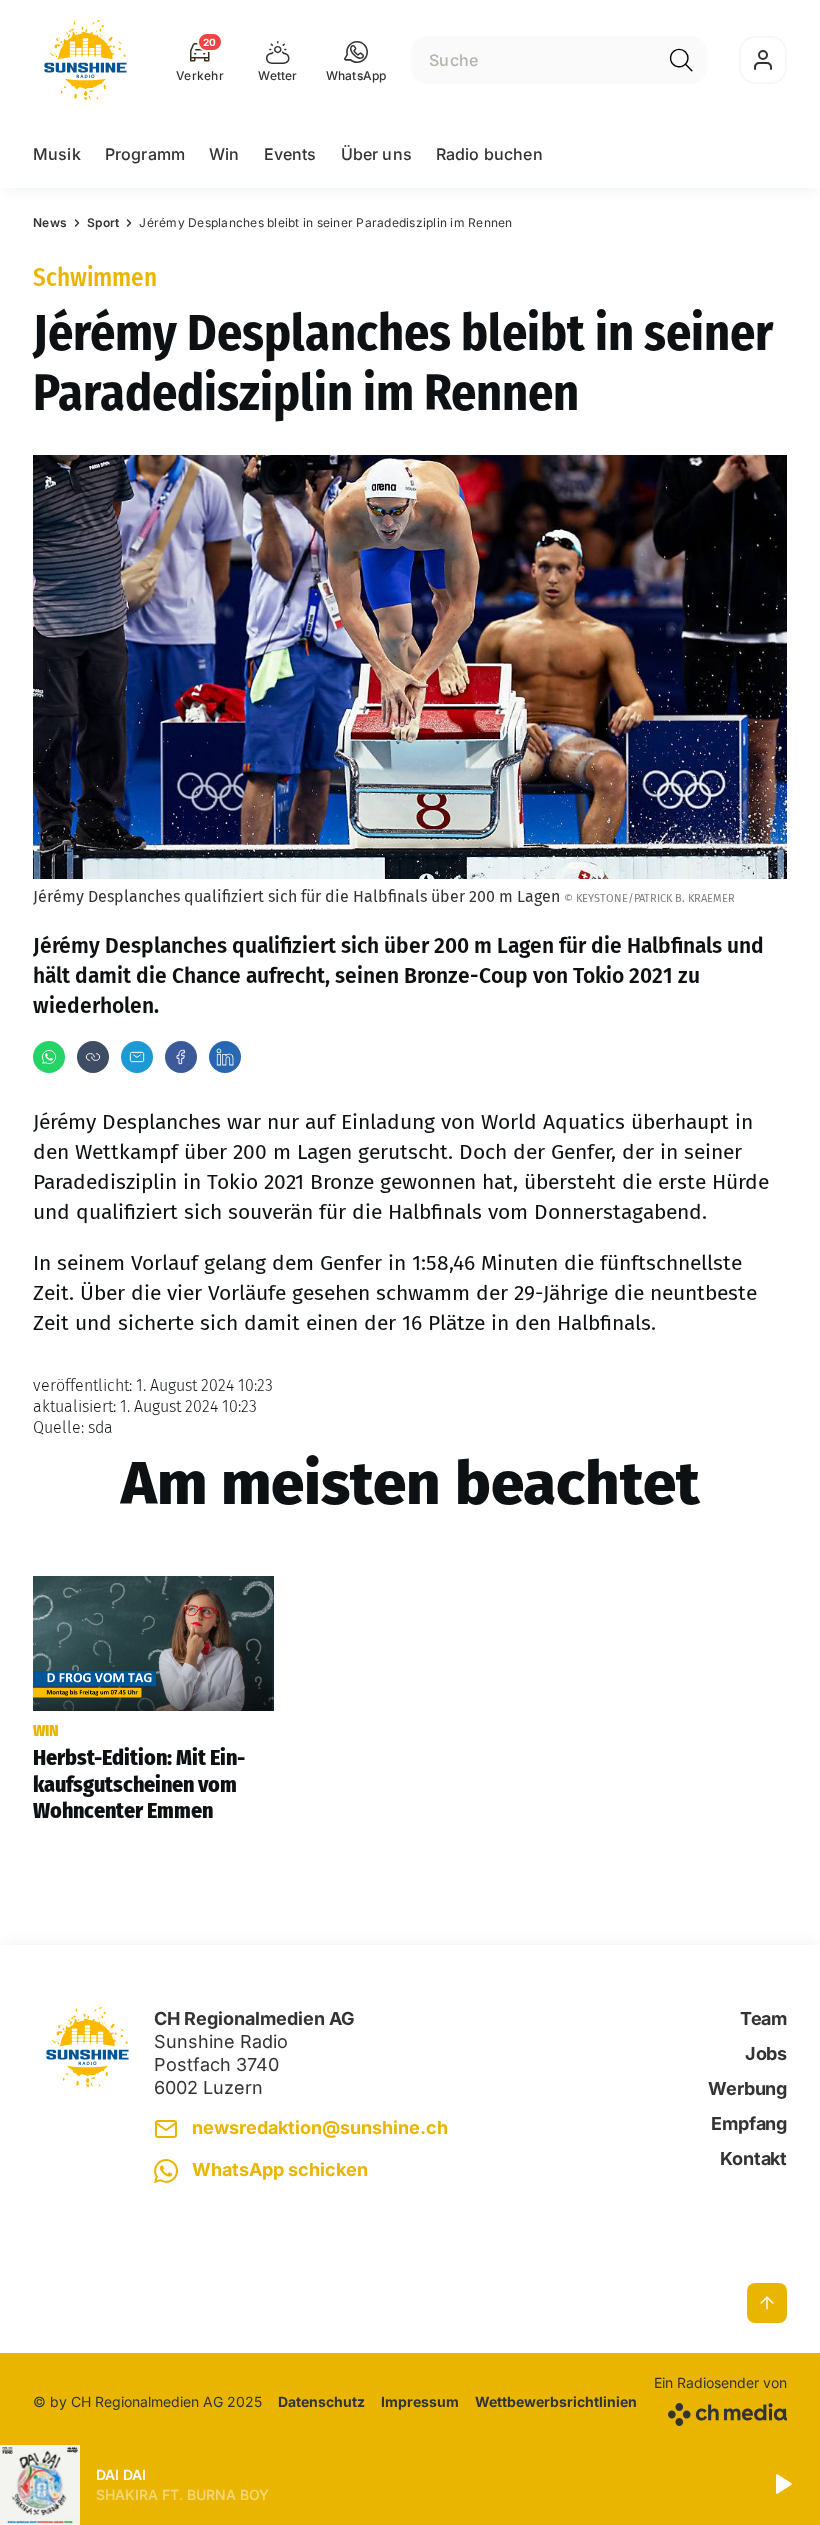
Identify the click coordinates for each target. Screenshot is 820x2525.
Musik (57, 154)
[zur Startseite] (85, 60)
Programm (145, 154)
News (50, 222)
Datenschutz (321, 2401)
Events (290, 154)
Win (224, 154)
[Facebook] (181, 1057)
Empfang (749, 2123)
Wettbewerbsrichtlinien (556, 2401)
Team (763, 2018)
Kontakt (753, 2158)
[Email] (137, 1057)
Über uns (376, 154)
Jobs (766, 2053)
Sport (103, 222)
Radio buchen (489, 154)
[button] (356, 60)
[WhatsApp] (49, 1057)
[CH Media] (720, 2410)
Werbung (747, 2088)
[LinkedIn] (225, 1057)
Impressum (420, 2401)
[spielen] (782, 2485)
